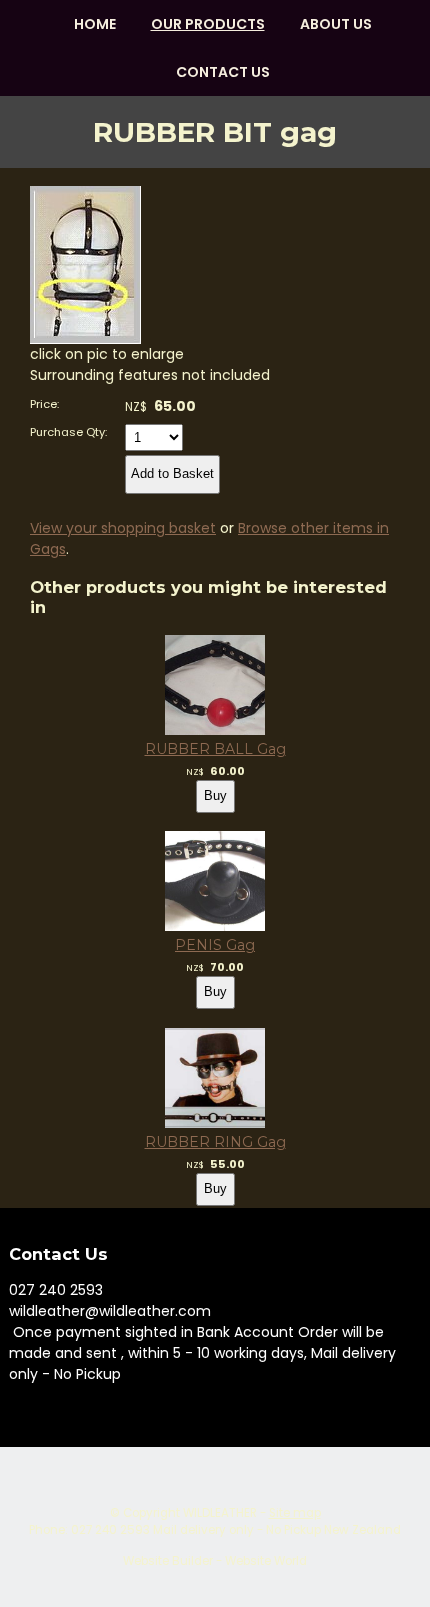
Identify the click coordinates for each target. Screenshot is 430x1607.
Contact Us (223, 72)
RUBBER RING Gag (215, 1142)
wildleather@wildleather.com (110, 1311)
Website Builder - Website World (215, 1561)
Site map (295, 1513)
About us (336, 24)
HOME (95, 24)
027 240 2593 (56, 1290)
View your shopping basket (123, 528)
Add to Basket (172, 473)
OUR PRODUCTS (208, 24)
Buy (215, 795)
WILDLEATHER (220, 1513)
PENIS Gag (215, 945)
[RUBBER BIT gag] (85, 339)
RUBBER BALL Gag (215, 749)
